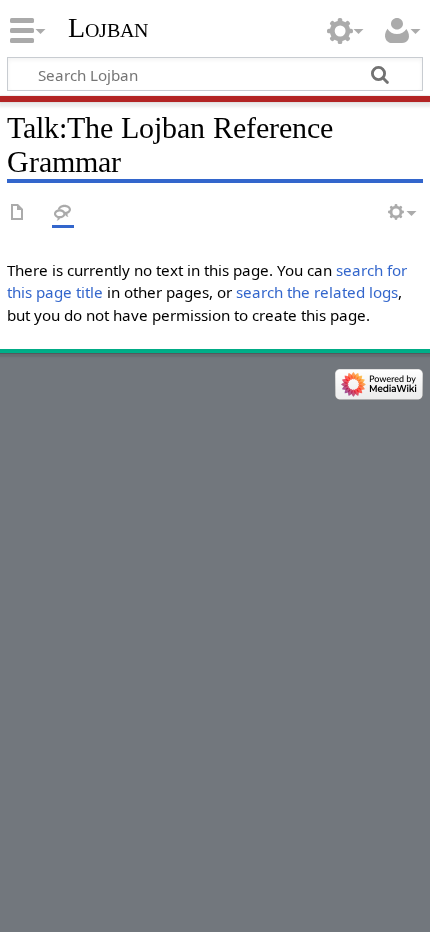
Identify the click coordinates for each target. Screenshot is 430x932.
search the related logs (317, 292)
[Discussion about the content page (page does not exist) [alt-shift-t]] (63, 213)
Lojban (108, 27)
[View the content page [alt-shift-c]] (18, 213)
